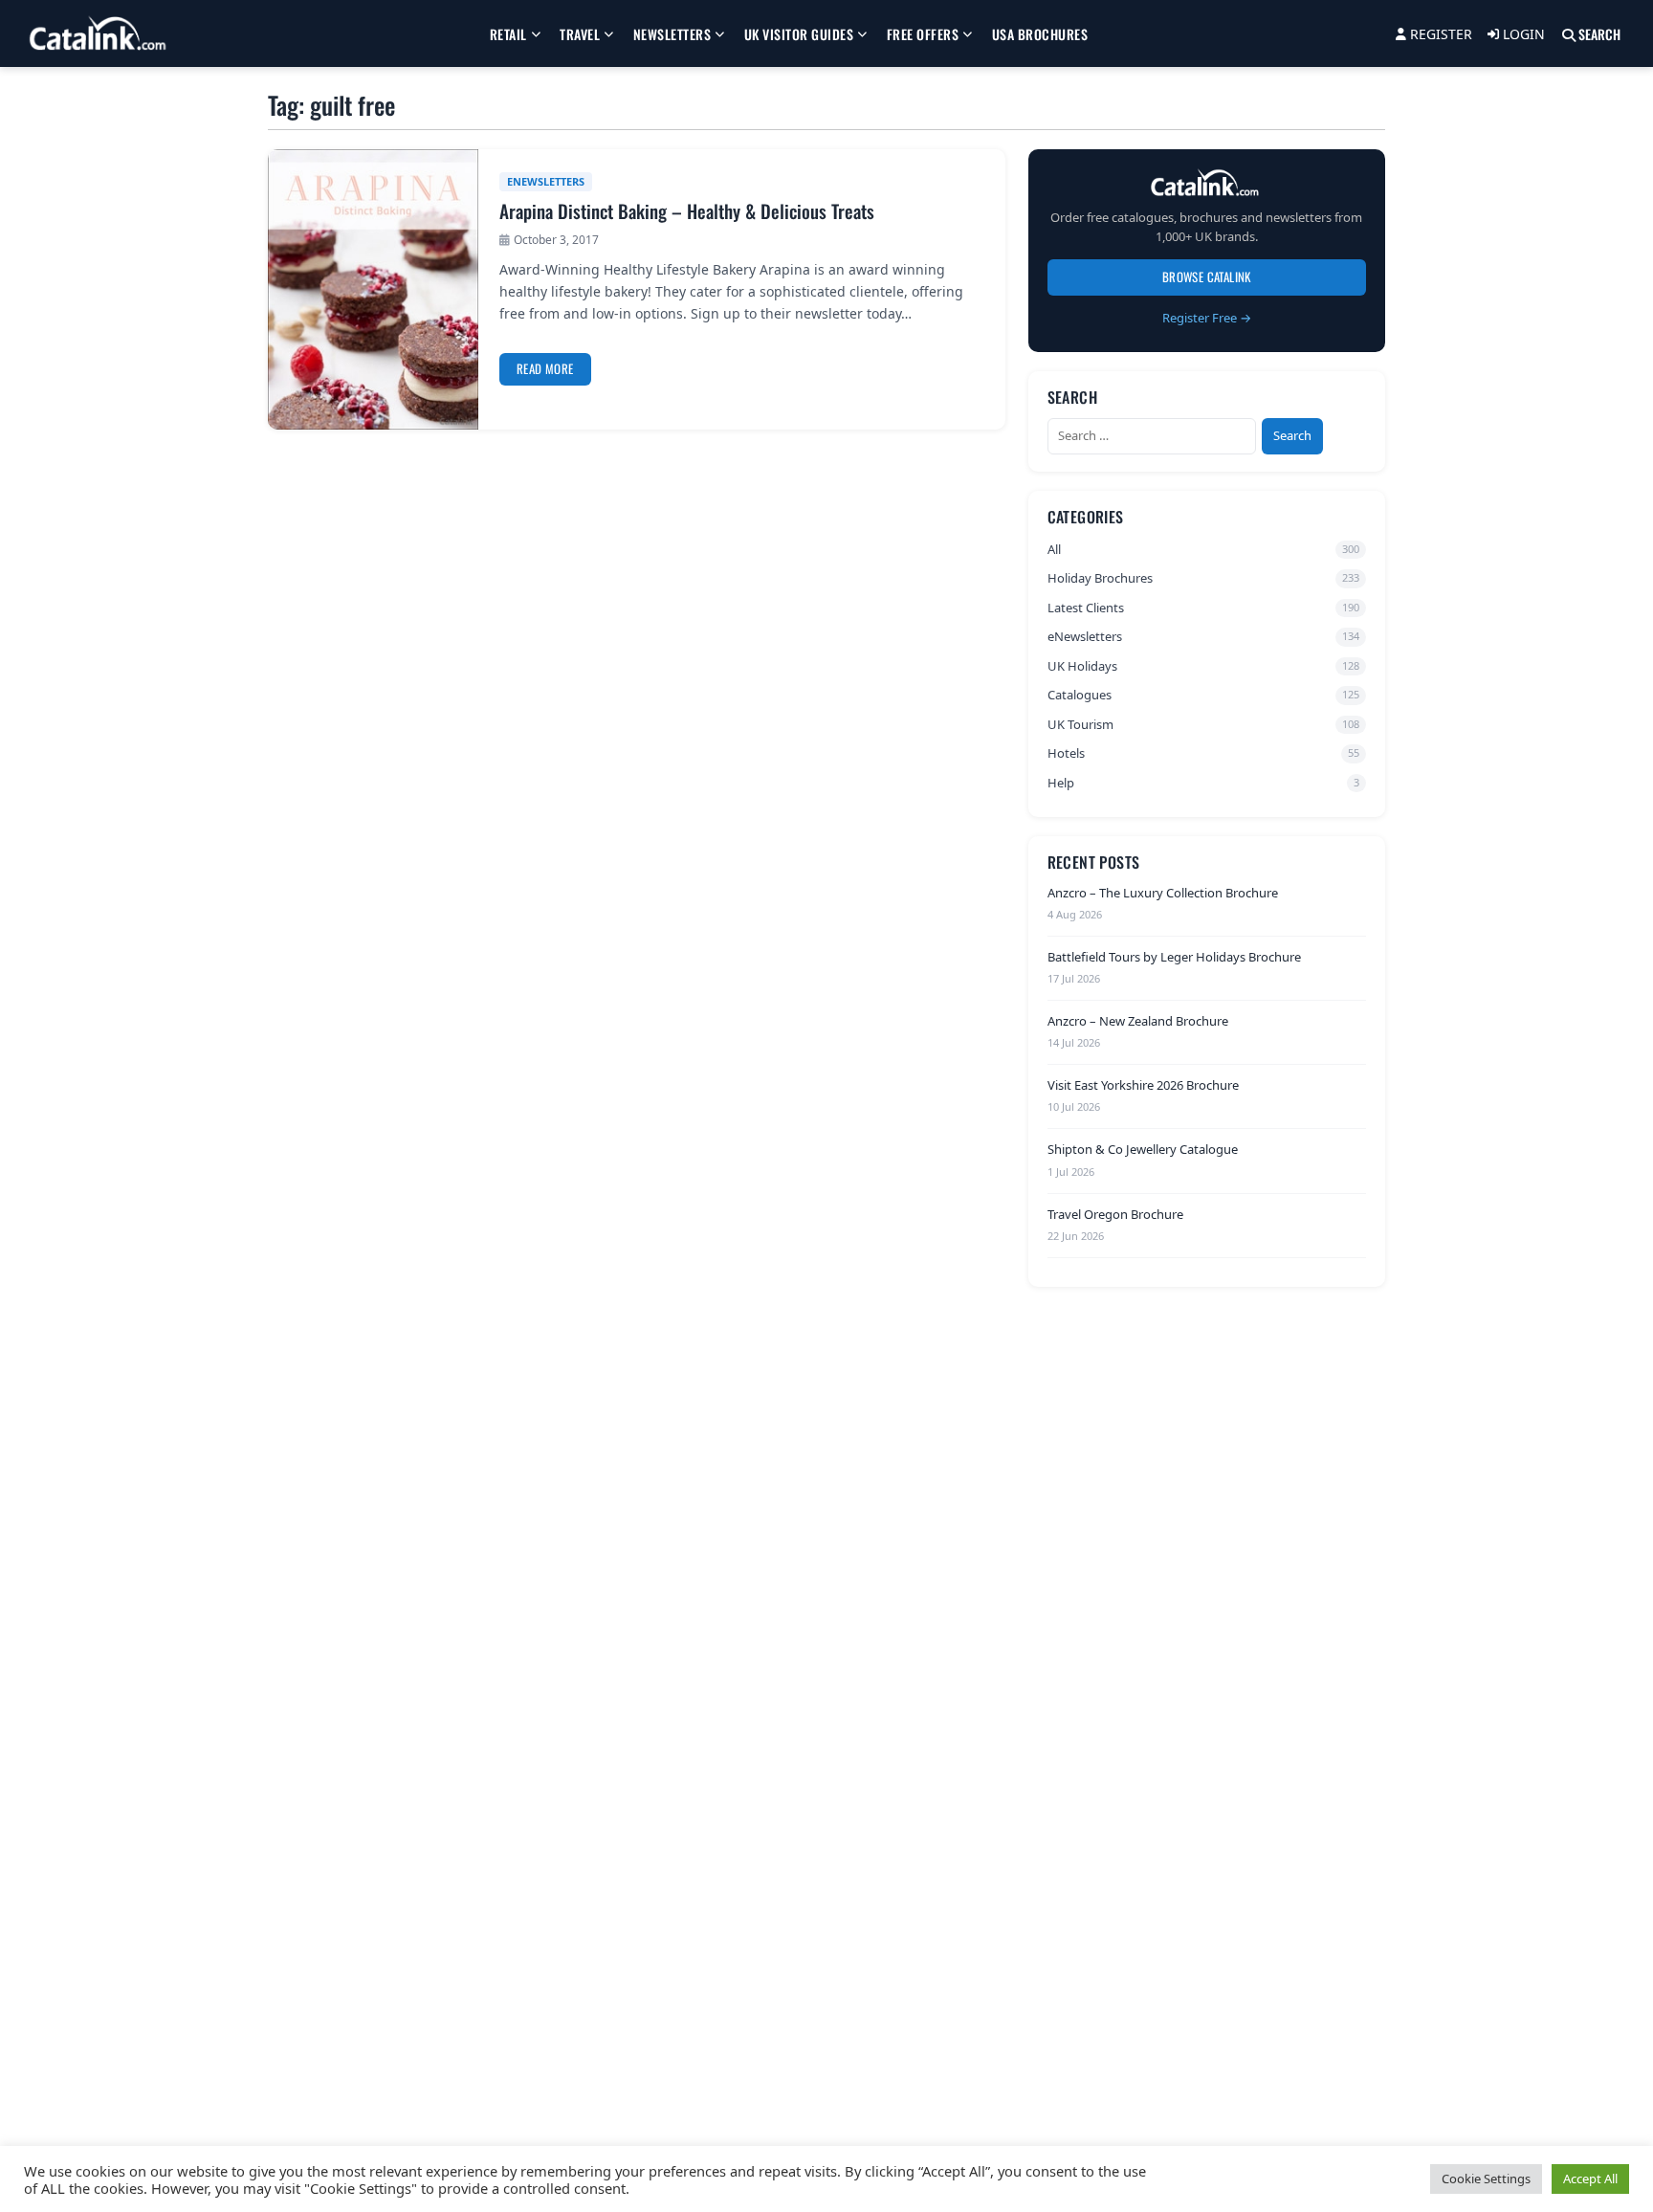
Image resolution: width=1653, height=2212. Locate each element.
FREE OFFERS (923, 34)
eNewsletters (546, 181)
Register (1439, 34)
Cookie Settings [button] (1486, 2179)
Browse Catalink (1207, 276)
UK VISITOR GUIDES (799, 34)
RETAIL (508, 34)
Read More (545, 368)
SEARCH (1598, 34)
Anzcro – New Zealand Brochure (1138, 1021)
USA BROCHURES (1040, 34)
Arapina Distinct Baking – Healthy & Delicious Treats (687, 211)
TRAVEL (580, 34)
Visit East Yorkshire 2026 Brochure (1143, 1085)
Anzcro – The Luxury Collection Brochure (1163, 892)
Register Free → (1207, 317)
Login (1522, 34)
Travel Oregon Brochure (1115, 1213)
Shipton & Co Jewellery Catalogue (1143, 1149)
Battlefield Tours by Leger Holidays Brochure (1174, 956)
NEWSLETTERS (672, 34)
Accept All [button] (1590, 2179)
